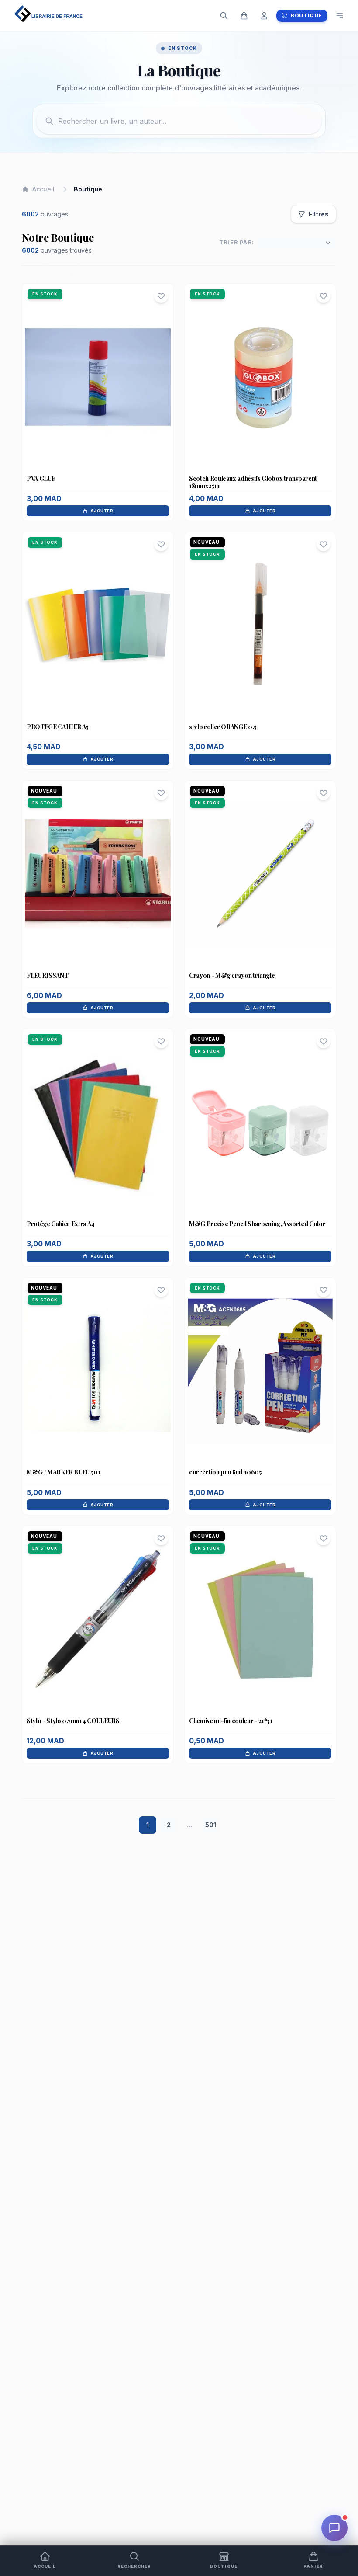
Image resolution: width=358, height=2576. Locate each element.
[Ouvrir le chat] (334, 2528)
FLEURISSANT (47, 975)
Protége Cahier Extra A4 (61, 1224)
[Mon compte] (264, 16)
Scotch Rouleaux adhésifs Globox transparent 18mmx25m (253, 482)
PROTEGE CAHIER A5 (58, 727)
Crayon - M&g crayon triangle (232, 975)
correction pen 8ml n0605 (225, 1472)
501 (211, 1825)
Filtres (319, 214)
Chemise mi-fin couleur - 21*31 (231, 1721)
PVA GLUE (41, 478)
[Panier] (244, 16)
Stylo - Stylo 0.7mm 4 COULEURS (73, 1721)
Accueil (43, 189)
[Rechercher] (224, 16)
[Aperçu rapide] (98, 394)
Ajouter (102, 511)
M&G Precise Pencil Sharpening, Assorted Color (257, 1224)
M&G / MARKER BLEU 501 (64, 1472)
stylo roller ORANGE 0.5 (223, 727)
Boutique (306, 16)
